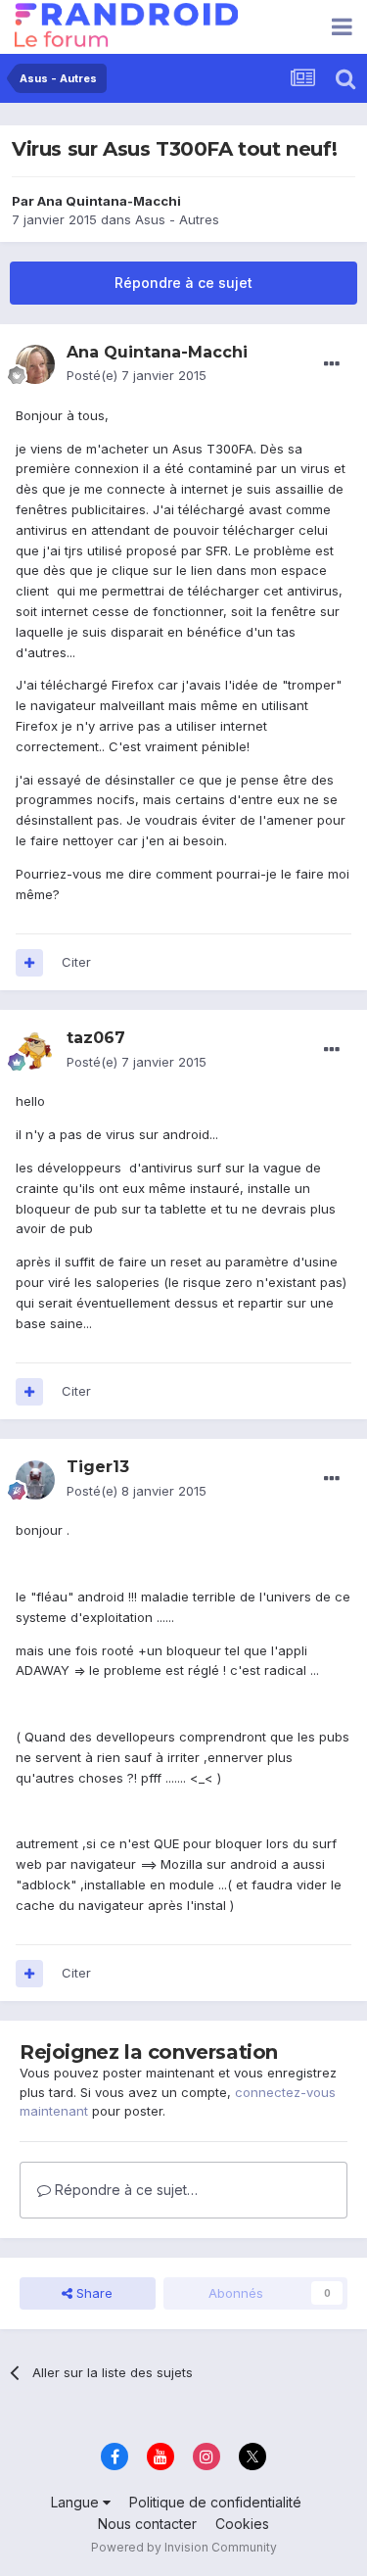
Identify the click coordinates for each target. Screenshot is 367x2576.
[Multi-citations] (29, 963)
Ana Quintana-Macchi (109, 201)
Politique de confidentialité (215, 2502)
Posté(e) (137, 375)
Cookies (242, 2524)
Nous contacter (147, 2524)
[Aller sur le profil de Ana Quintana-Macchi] (35, 364)
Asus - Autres (177, 219)
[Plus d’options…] (332, 364)
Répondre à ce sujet (183, 283)
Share (92, 2293)
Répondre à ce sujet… (124, 2190)
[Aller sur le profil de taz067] (35, 1051)
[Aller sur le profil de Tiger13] (35, 1480)
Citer (76, 962)
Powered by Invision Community (184, 2547)
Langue (77, 2502)
